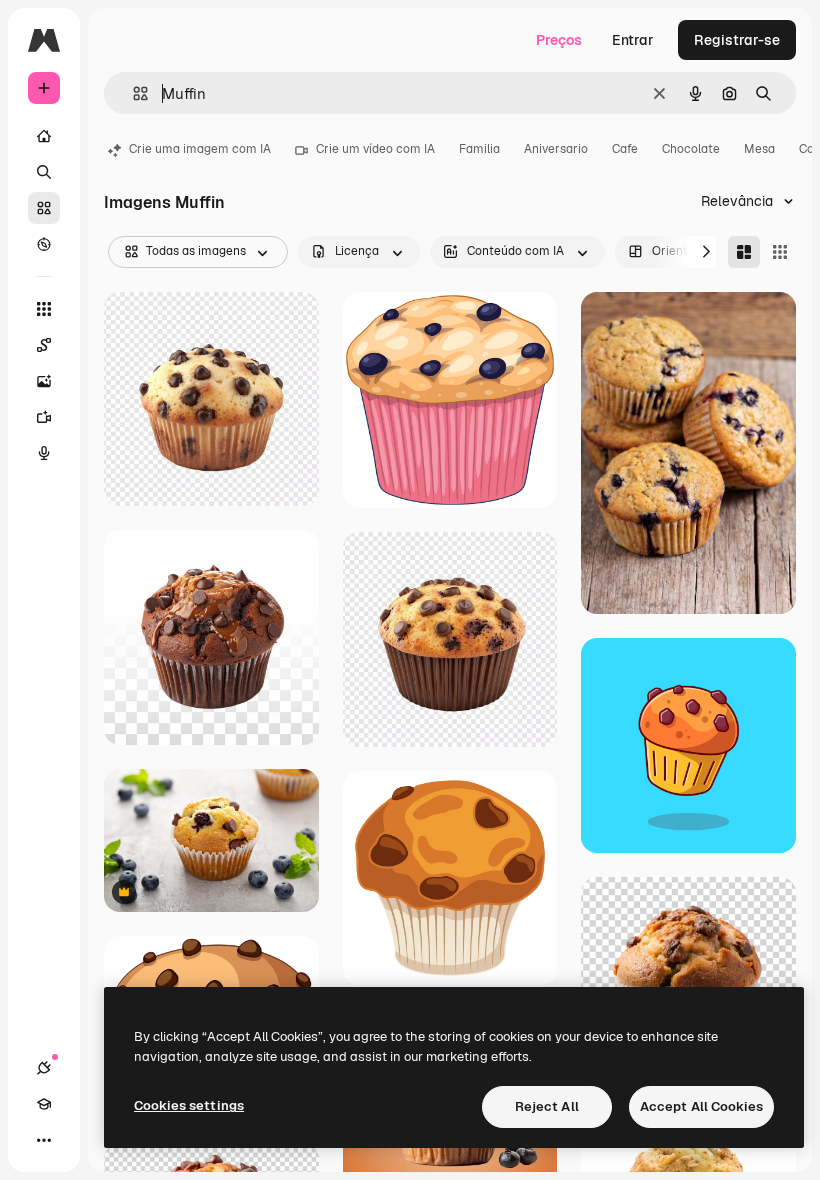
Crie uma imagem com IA (200, 149)
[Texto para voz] (44, 453)
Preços (559, 40)
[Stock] (44, 208)
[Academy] (44, 1104)
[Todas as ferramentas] (44, 309)
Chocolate (691, 149)
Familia (479, 149)
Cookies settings (189, 1105)
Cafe (625, 149)
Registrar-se (737, 40)
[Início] (44, 136)
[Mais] (44, 1140)
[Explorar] (44, 244)
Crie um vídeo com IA (375, 149)
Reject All (547, 1106)
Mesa (759, 149)
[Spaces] (44, 345)
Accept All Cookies (701, 1106)
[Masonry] (744, 252)
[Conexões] (44, 1068)
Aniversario (556, 149)
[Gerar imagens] (44, 381)
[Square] (780, 252)
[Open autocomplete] (132, 93)
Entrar (633, 40)
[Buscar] (44, 172)
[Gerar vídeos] (44, 417)
